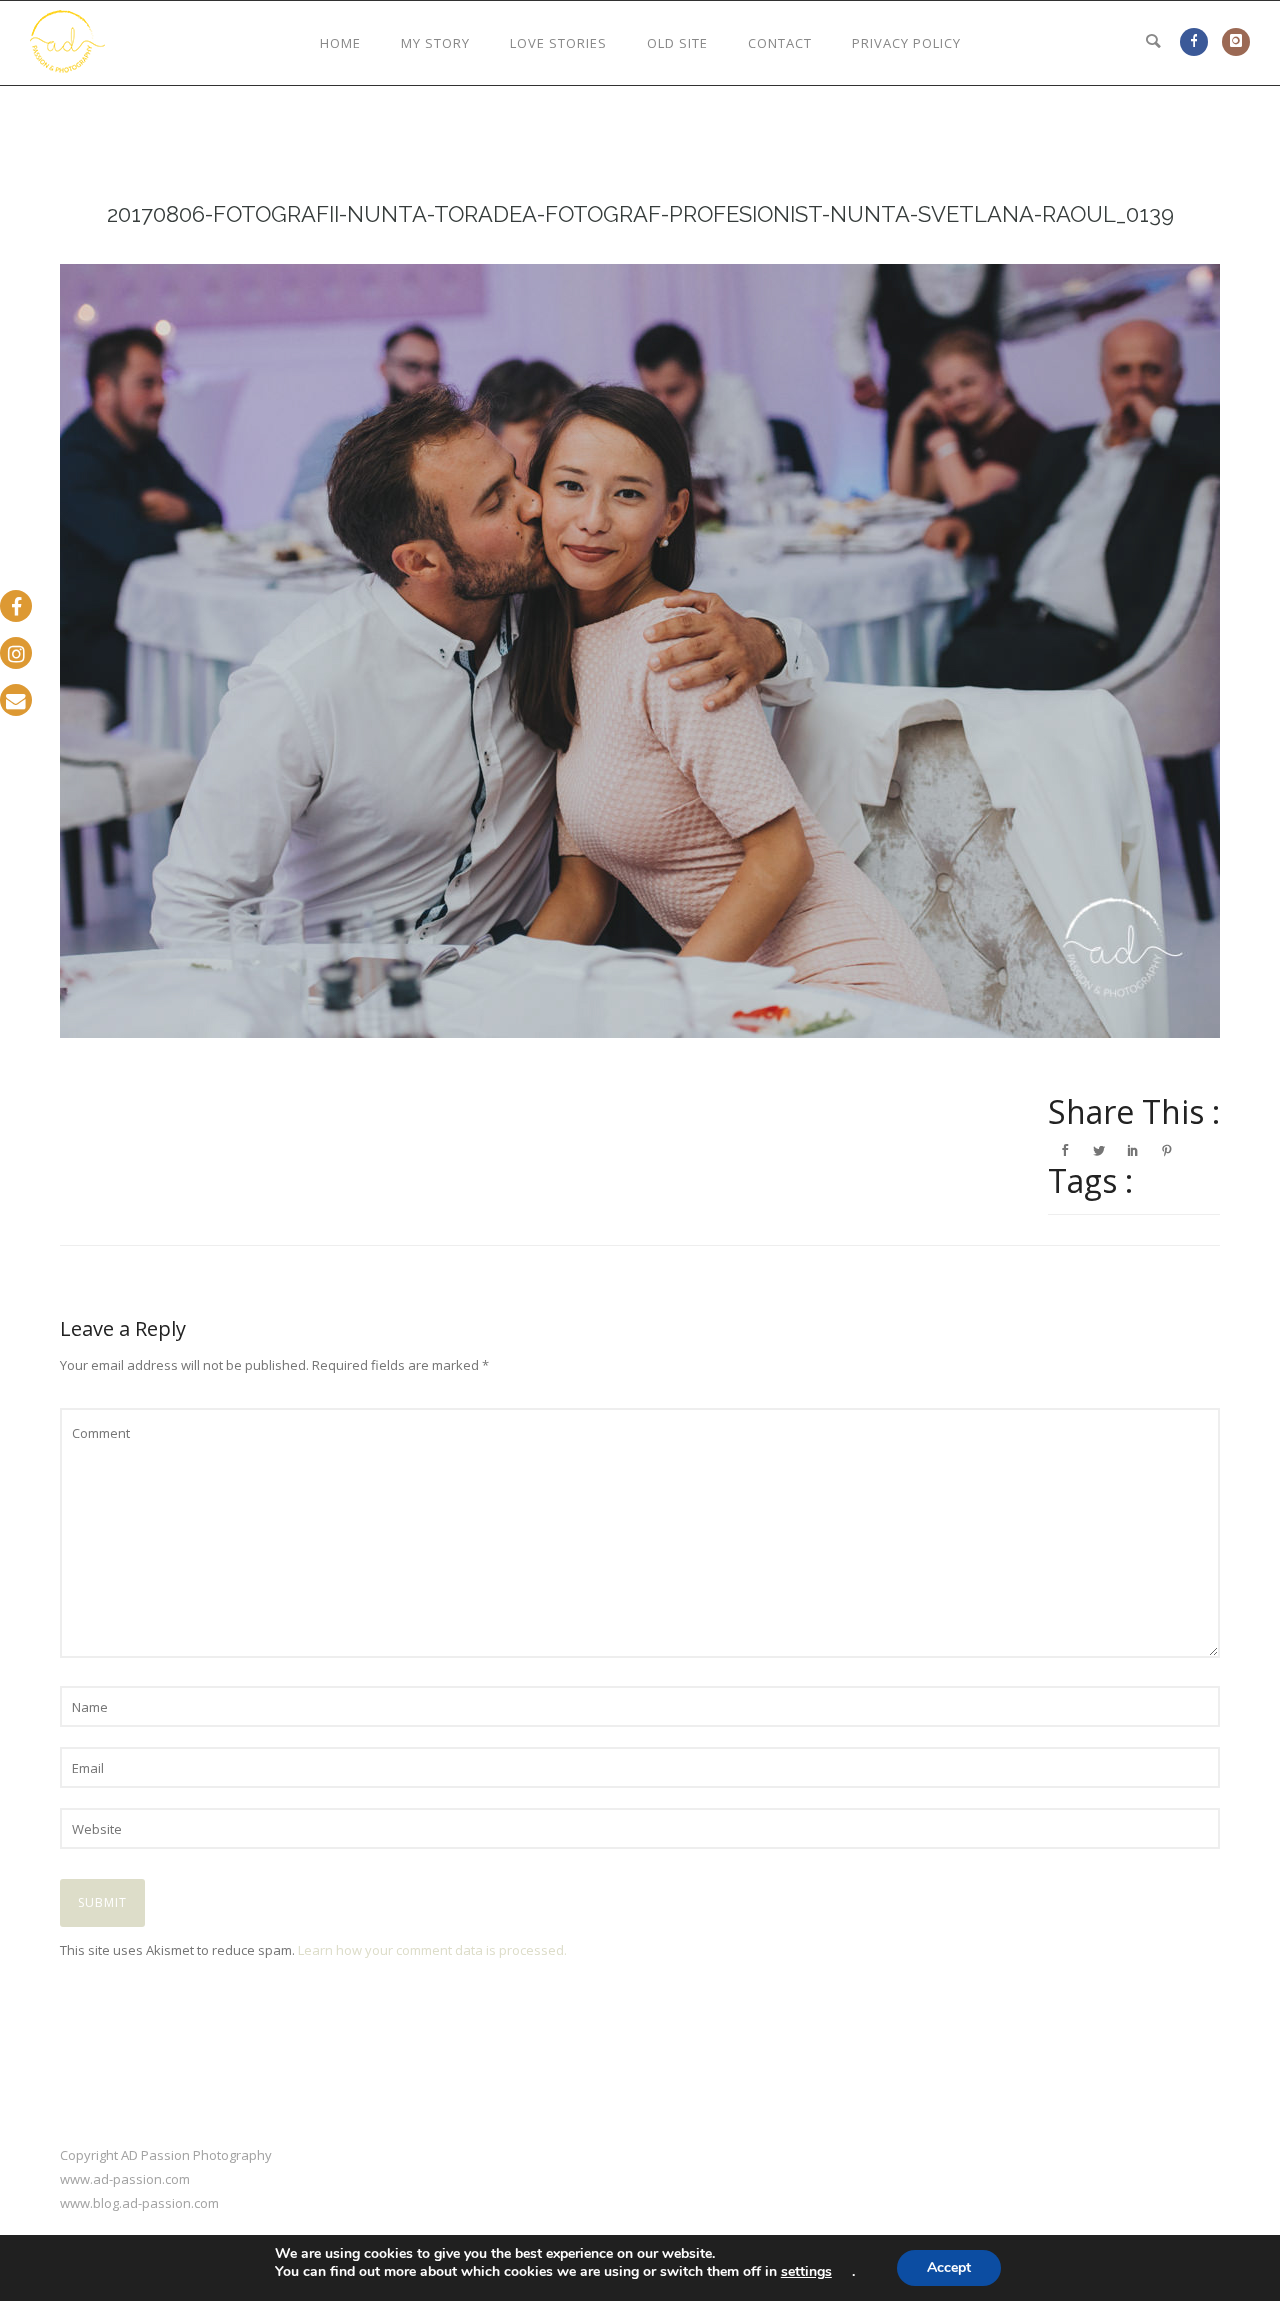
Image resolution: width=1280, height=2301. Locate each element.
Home (340, 43)
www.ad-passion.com (125, 2179)
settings (806, 2272)
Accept (949, 2267)
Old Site (677, 43)
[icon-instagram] (1236, 41)
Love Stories (558, 43)
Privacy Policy (906, 43)
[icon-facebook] (1199, 41)
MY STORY (435, 43)
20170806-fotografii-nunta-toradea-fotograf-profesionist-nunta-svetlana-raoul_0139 (640, 214)
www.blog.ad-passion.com (139, 2203)
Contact (780, 43)
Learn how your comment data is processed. (432, 1950)
